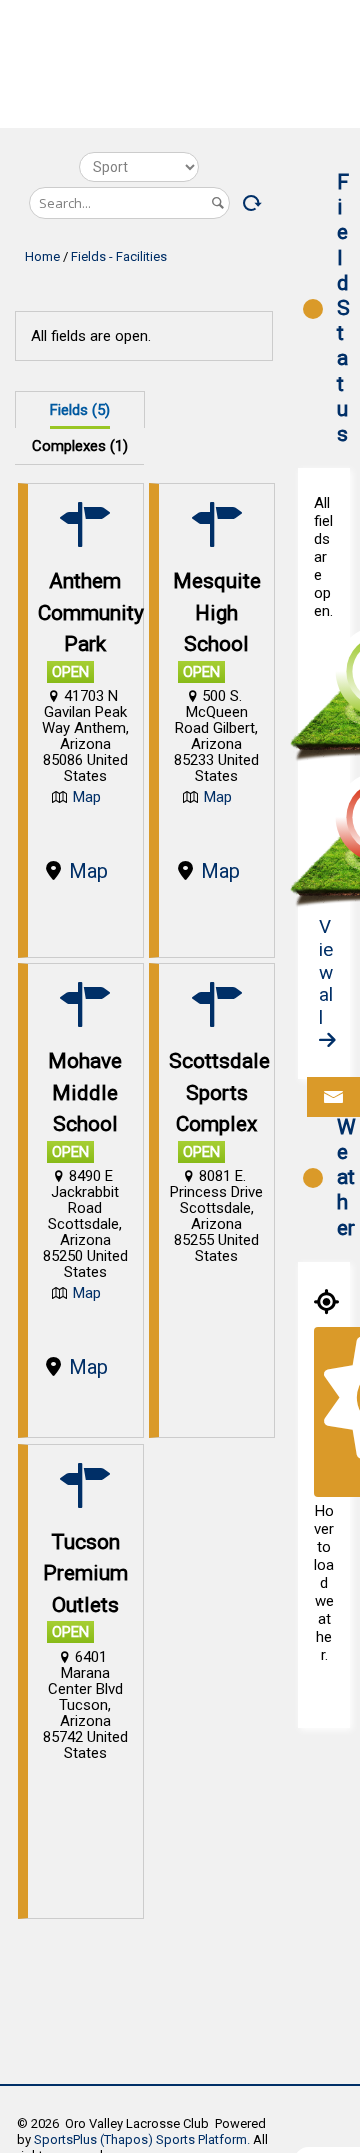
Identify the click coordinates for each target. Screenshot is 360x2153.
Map (87, 797)
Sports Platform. (203, 2139)
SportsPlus (65, 2139)
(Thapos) (126, 2139)
